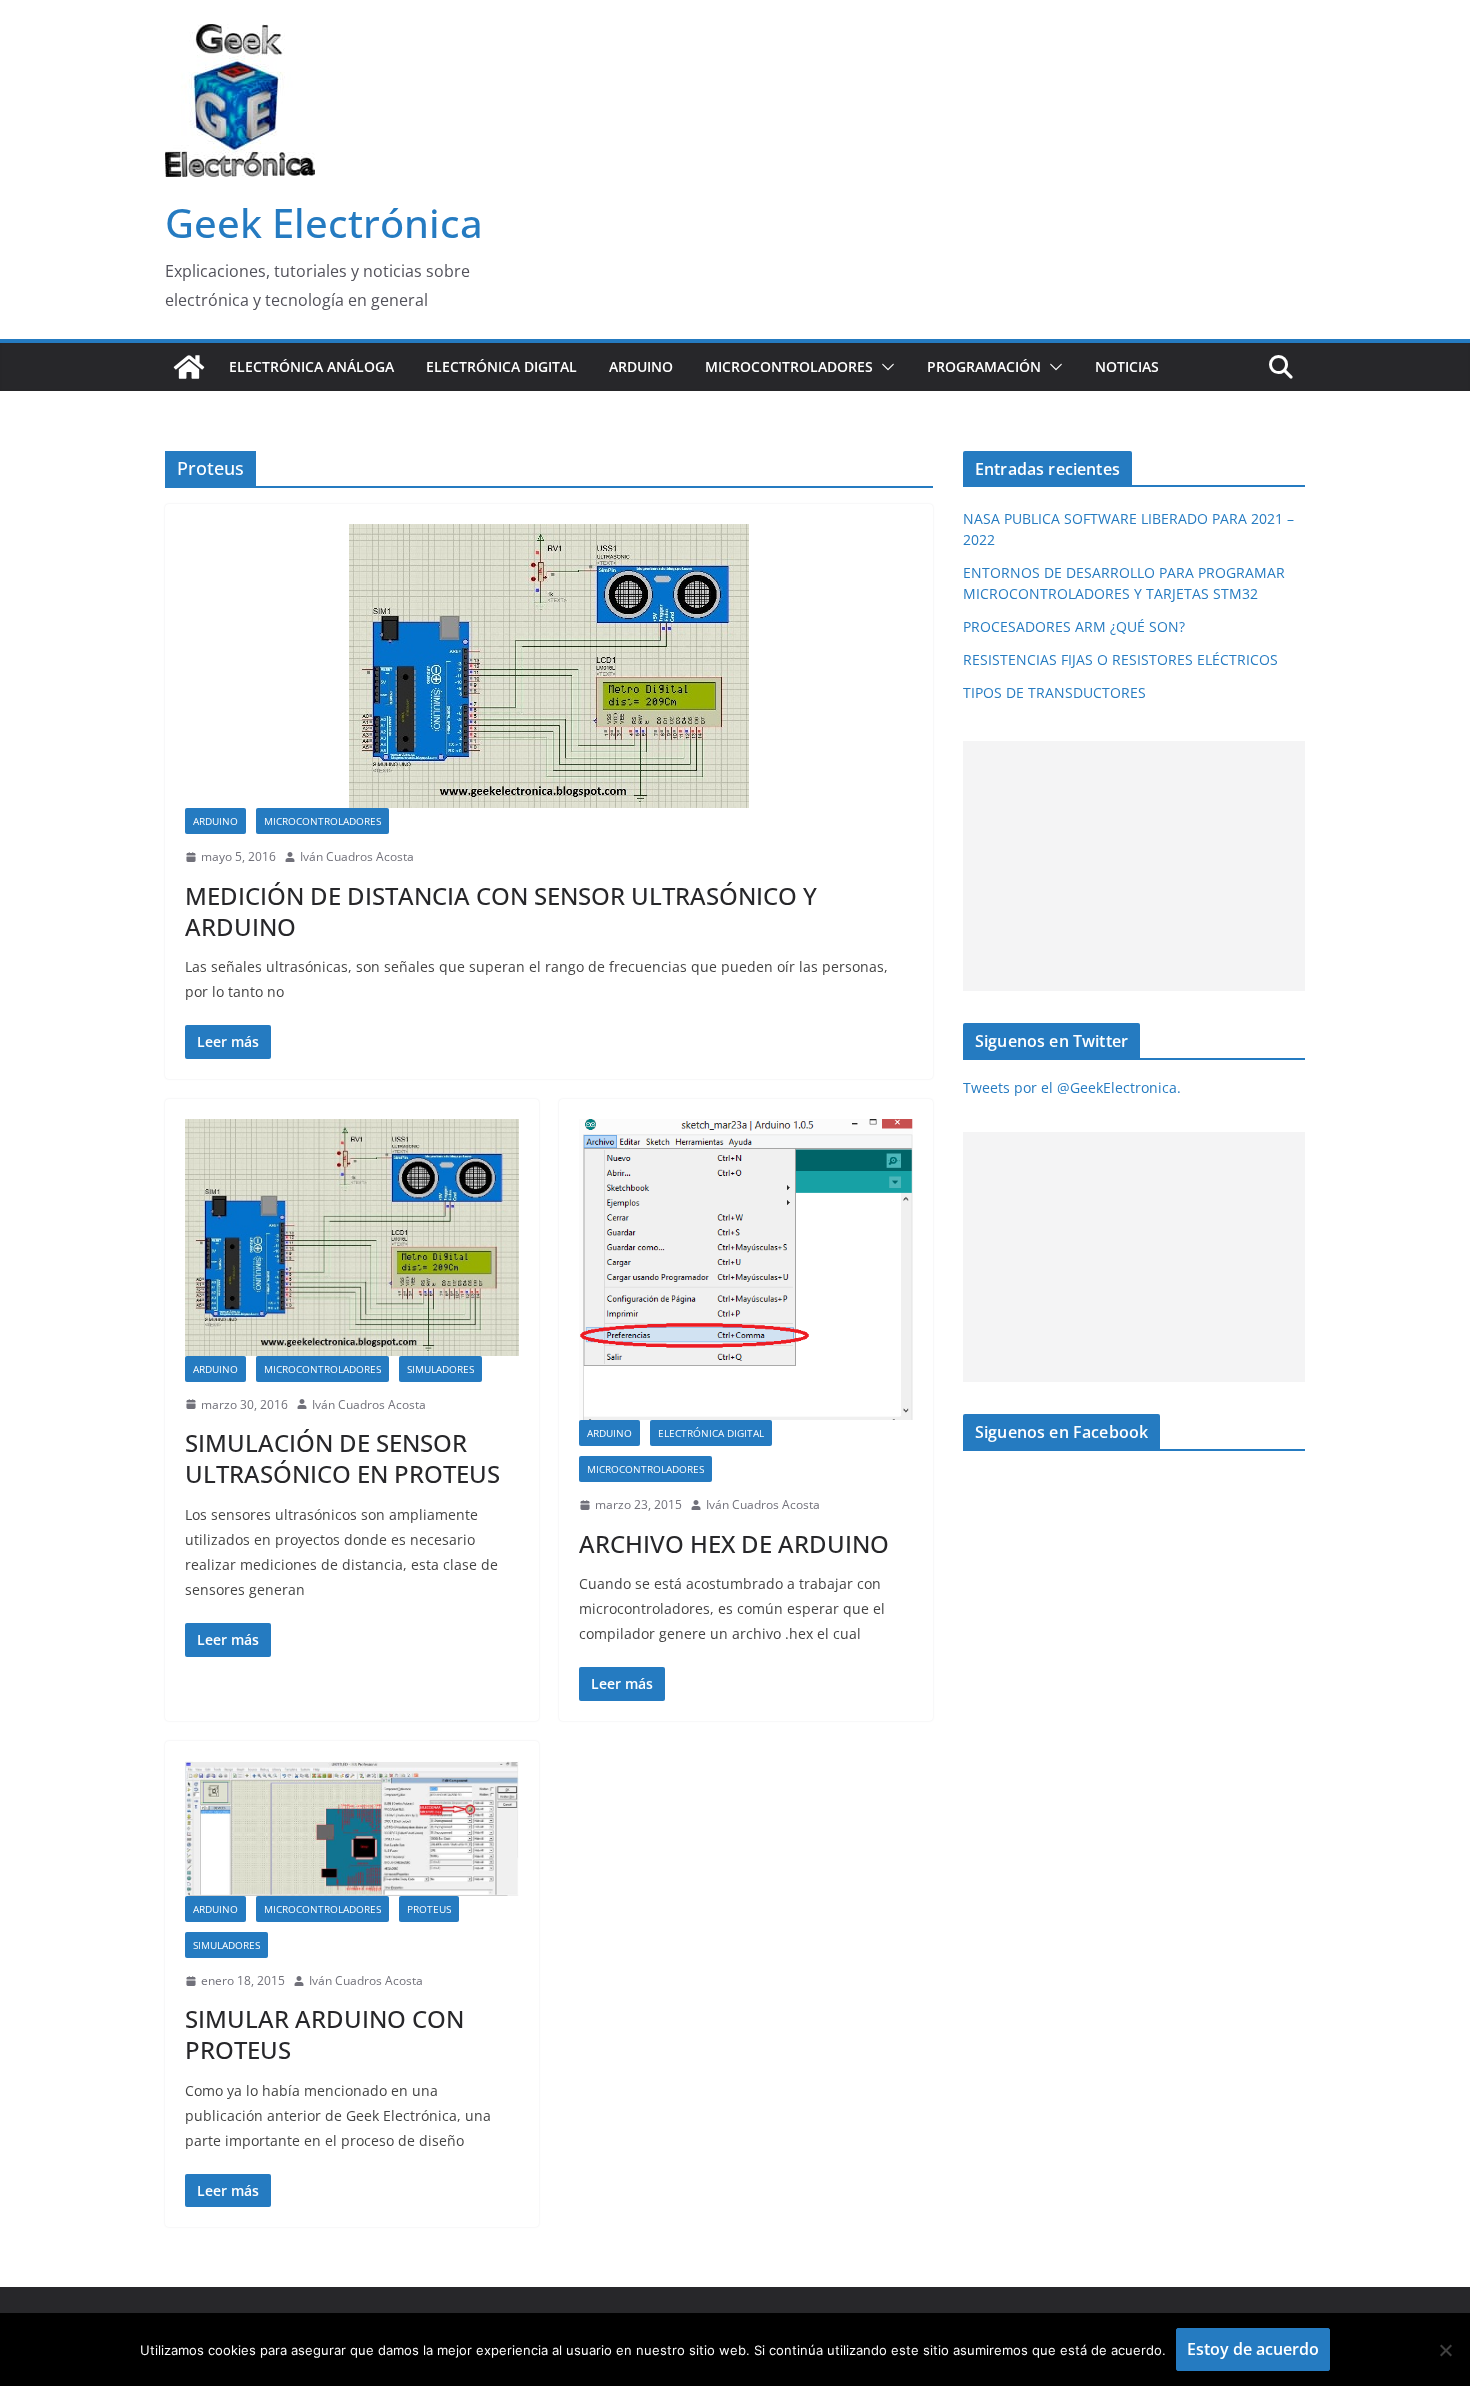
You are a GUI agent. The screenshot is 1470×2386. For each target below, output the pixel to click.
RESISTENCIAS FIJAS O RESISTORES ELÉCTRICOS (1120, 659)
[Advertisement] (1129, 866)
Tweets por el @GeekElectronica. (1072, 1087)
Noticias (1127, 366)
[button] (884, 367)
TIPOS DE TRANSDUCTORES (1054, 692)
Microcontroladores (789, 366)
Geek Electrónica (324, 222)
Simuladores (440, 1369)
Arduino (641, 366)
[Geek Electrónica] (189, 367)
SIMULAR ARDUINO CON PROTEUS (324, 2034)
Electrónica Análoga (311, 366)
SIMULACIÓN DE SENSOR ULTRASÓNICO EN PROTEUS (342, 1458)
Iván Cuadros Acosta (357, 856)
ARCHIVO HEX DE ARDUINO (734, 1543)
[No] (1445, 2350)
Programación (984, 366)
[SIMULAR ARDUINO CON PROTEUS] (352, 1828)
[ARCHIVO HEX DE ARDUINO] (746, 1269)
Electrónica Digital (501, 366)
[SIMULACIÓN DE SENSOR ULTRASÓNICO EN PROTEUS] (352, 1237)
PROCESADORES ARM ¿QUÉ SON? (1074, 626)
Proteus (429, 1909)
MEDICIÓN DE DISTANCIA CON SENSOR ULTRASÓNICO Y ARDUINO (501, 911)
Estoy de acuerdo (1253, 2349)
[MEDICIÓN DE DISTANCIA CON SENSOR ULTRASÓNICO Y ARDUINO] (549, 666)
